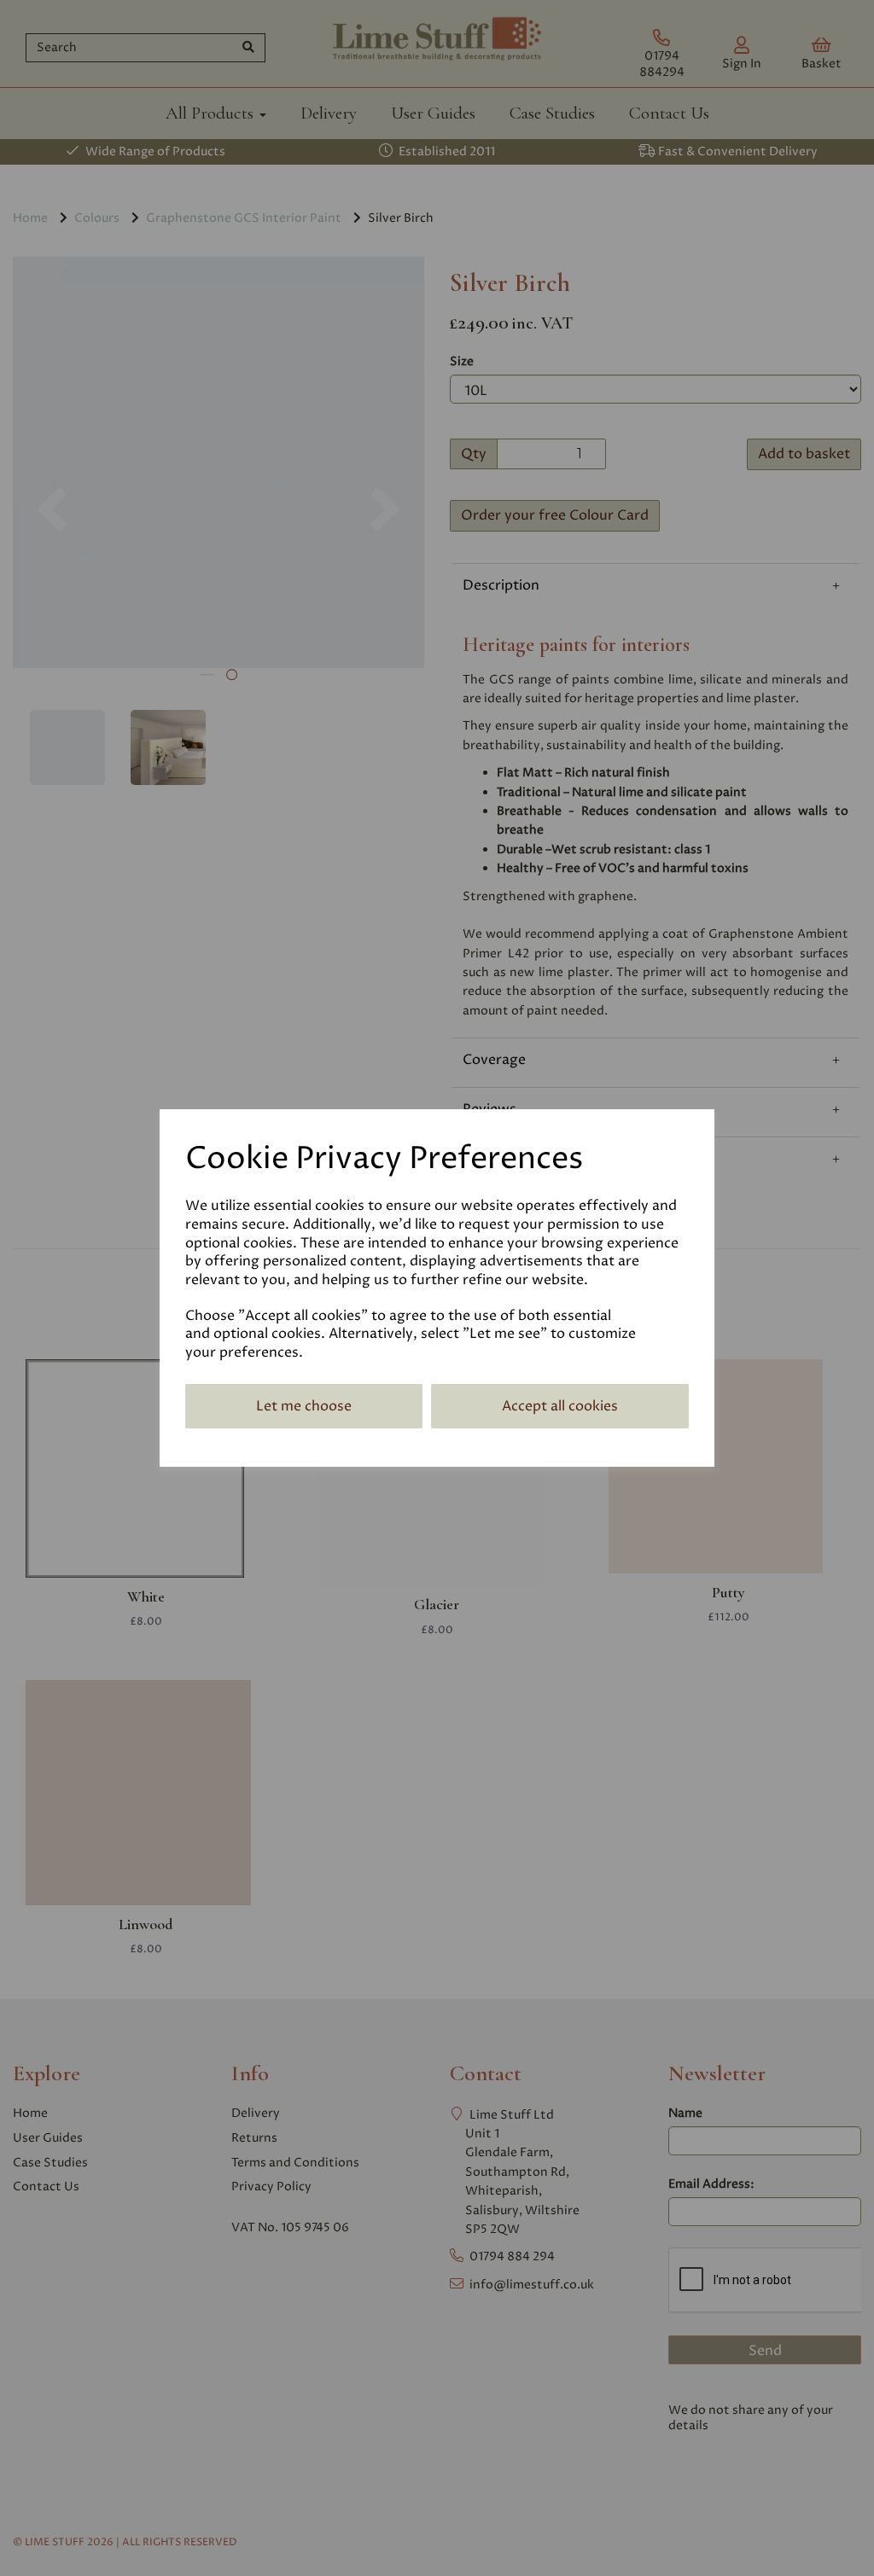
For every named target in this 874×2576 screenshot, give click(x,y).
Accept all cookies (560, 1406)
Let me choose (304, 1406)
